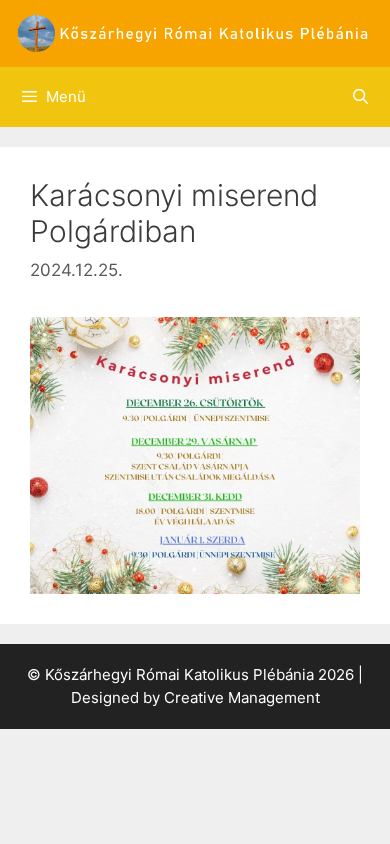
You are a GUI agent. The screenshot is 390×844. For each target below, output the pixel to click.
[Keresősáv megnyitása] (360, 97)
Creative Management (242, 697)
